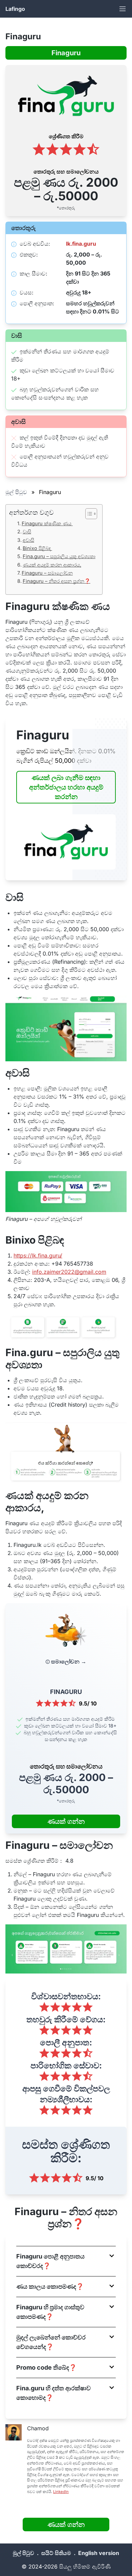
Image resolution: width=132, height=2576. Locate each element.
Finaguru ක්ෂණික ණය (47, 523)
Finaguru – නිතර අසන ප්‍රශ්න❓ (57, 581)
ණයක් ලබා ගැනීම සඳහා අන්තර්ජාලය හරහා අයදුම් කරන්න (66, 787)
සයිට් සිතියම (56, 2553)
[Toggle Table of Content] (88, 514)
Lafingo (15, 9)
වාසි (27, 531)
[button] (66, 2261)
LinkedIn (61, 2492)
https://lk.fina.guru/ (38, 1255)
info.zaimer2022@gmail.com (69, 1272)
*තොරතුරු (66, 208)
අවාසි (28, 540)
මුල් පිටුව (16, 492)
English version (99, 2553)
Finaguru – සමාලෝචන (47, 573)
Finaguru (66, 53)
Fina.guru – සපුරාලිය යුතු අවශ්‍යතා (59, 556)
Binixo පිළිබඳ (37, 548)
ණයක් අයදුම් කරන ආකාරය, (52, 565)
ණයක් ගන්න (66, 1821)
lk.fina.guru (81, 244)
